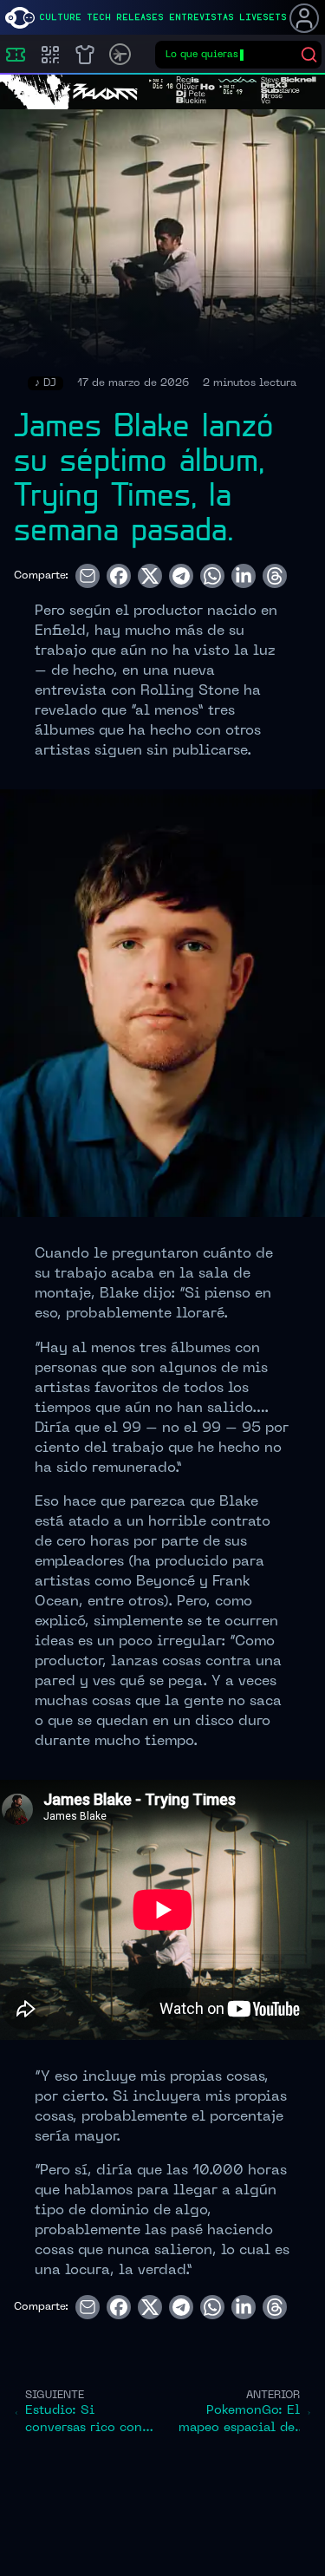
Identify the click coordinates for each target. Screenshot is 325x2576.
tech (99, 17)
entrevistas (201, 17)
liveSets (263, 17)
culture (60, 17)
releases (140, 17)
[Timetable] (120, 54)
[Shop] (85, 55)
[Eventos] (16, 55)
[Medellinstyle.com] (20, 18)
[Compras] (50, 55)
